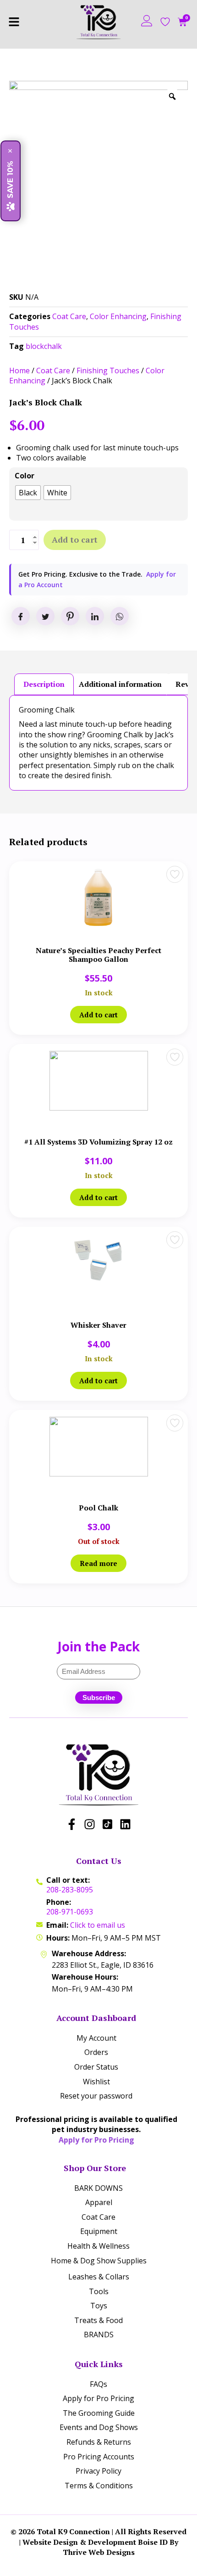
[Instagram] (90, 1824)
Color (25, 476)
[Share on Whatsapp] (120, 616)
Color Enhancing (118, 316)
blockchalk (44, 346)
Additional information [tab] (120, 684)
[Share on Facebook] (21, 616)
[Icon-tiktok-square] (107, 1824)
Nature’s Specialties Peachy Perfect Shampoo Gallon (98, 955)
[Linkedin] (125, 1824)
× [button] (11, 151)
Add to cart (75, 539)
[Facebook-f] (72, 1824)
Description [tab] (44, 684)
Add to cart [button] (98, 1015)
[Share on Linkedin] (95, 616)
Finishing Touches (108, 370)
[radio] (28, 493)
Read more (98, 1563)
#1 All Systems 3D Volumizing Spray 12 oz (98, 1142)
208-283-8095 (70, 1890)
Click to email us (98, 1925)
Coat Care (69, 316)
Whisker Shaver (98, 1325)
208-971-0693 (70, 1912)
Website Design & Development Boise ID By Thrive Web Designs (100, 2547)
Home (19, 370)
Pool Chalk (98, 1508)
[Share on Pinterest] (70, 616)
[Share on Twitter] (45, 616)
